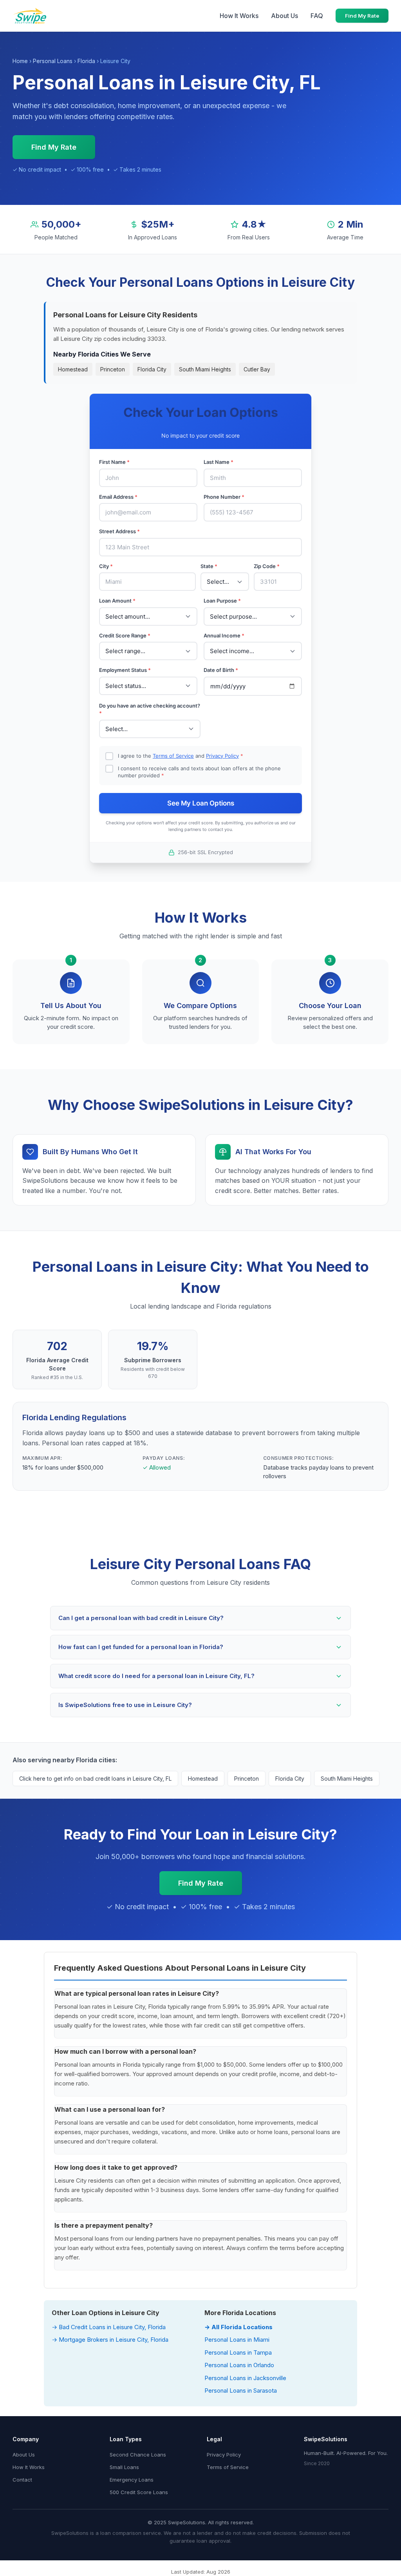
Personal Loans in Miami (237, 2340)
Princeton (113, 369)
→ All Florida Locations (238, 2327)
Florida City (152, 369)
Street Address (119, 531)
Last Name (219, 462)
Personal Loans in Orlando (239, 2365)
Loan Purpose (222, 601)
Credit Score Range (125, 635)
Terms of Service (173, 756)
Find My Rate (362, 16)
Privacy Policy (222, 756)
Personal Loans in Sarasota (241, 2390)
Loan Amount (117, 601)
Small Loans (124, 2467)
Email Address (118, 497)
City (106, 566)
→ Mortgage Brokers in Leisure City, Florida (110, 2340)
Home (20, 61)
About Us (284, 16)
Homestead (73, 369)
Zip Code (267, 566)
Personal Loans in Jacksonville (245, 2378)
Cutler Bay (257, 369)
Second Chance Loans (138, 2455)
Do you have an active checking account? (150, 710)
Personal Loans (53, 61)
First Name (114, 462)
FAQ (317, 16)
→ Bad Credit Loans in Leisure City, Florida (109, 2327)
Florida (86, 61)
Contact (22, 2480)
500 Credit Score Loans (139, 2492)
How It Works (239, 16)
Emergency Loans (132, 2480)
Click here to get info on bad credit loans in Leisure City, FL (95, 1779)
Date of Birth (221, 670)
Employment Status (125, 670)
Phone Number (224, 497)
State (209, 566)
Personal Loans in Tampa (238, 2352)
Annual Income (224, 635)
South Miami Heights (205, 369)
